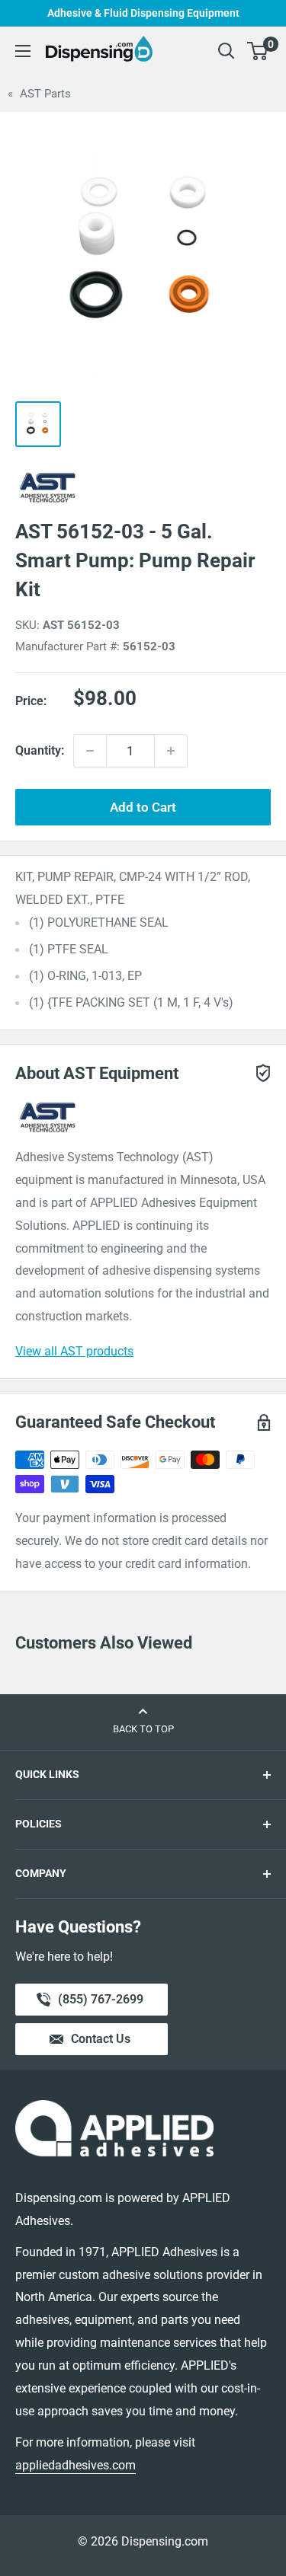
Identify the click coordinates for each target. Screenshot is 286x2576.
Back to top (143, 1729)
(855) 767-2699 (101, 2004)
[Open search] (227, 51)
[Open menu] (23, 51)
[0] (258, 51)
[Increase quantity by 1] (171, 751)
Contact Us (101, 2039)
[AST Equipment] (143, 487)
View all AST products (74, 1351)
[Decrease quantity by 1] (90, 751)
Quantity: (40, 750)
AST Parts (45, 94)
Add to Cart (143, 807)
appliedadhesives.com (76, 2465)
